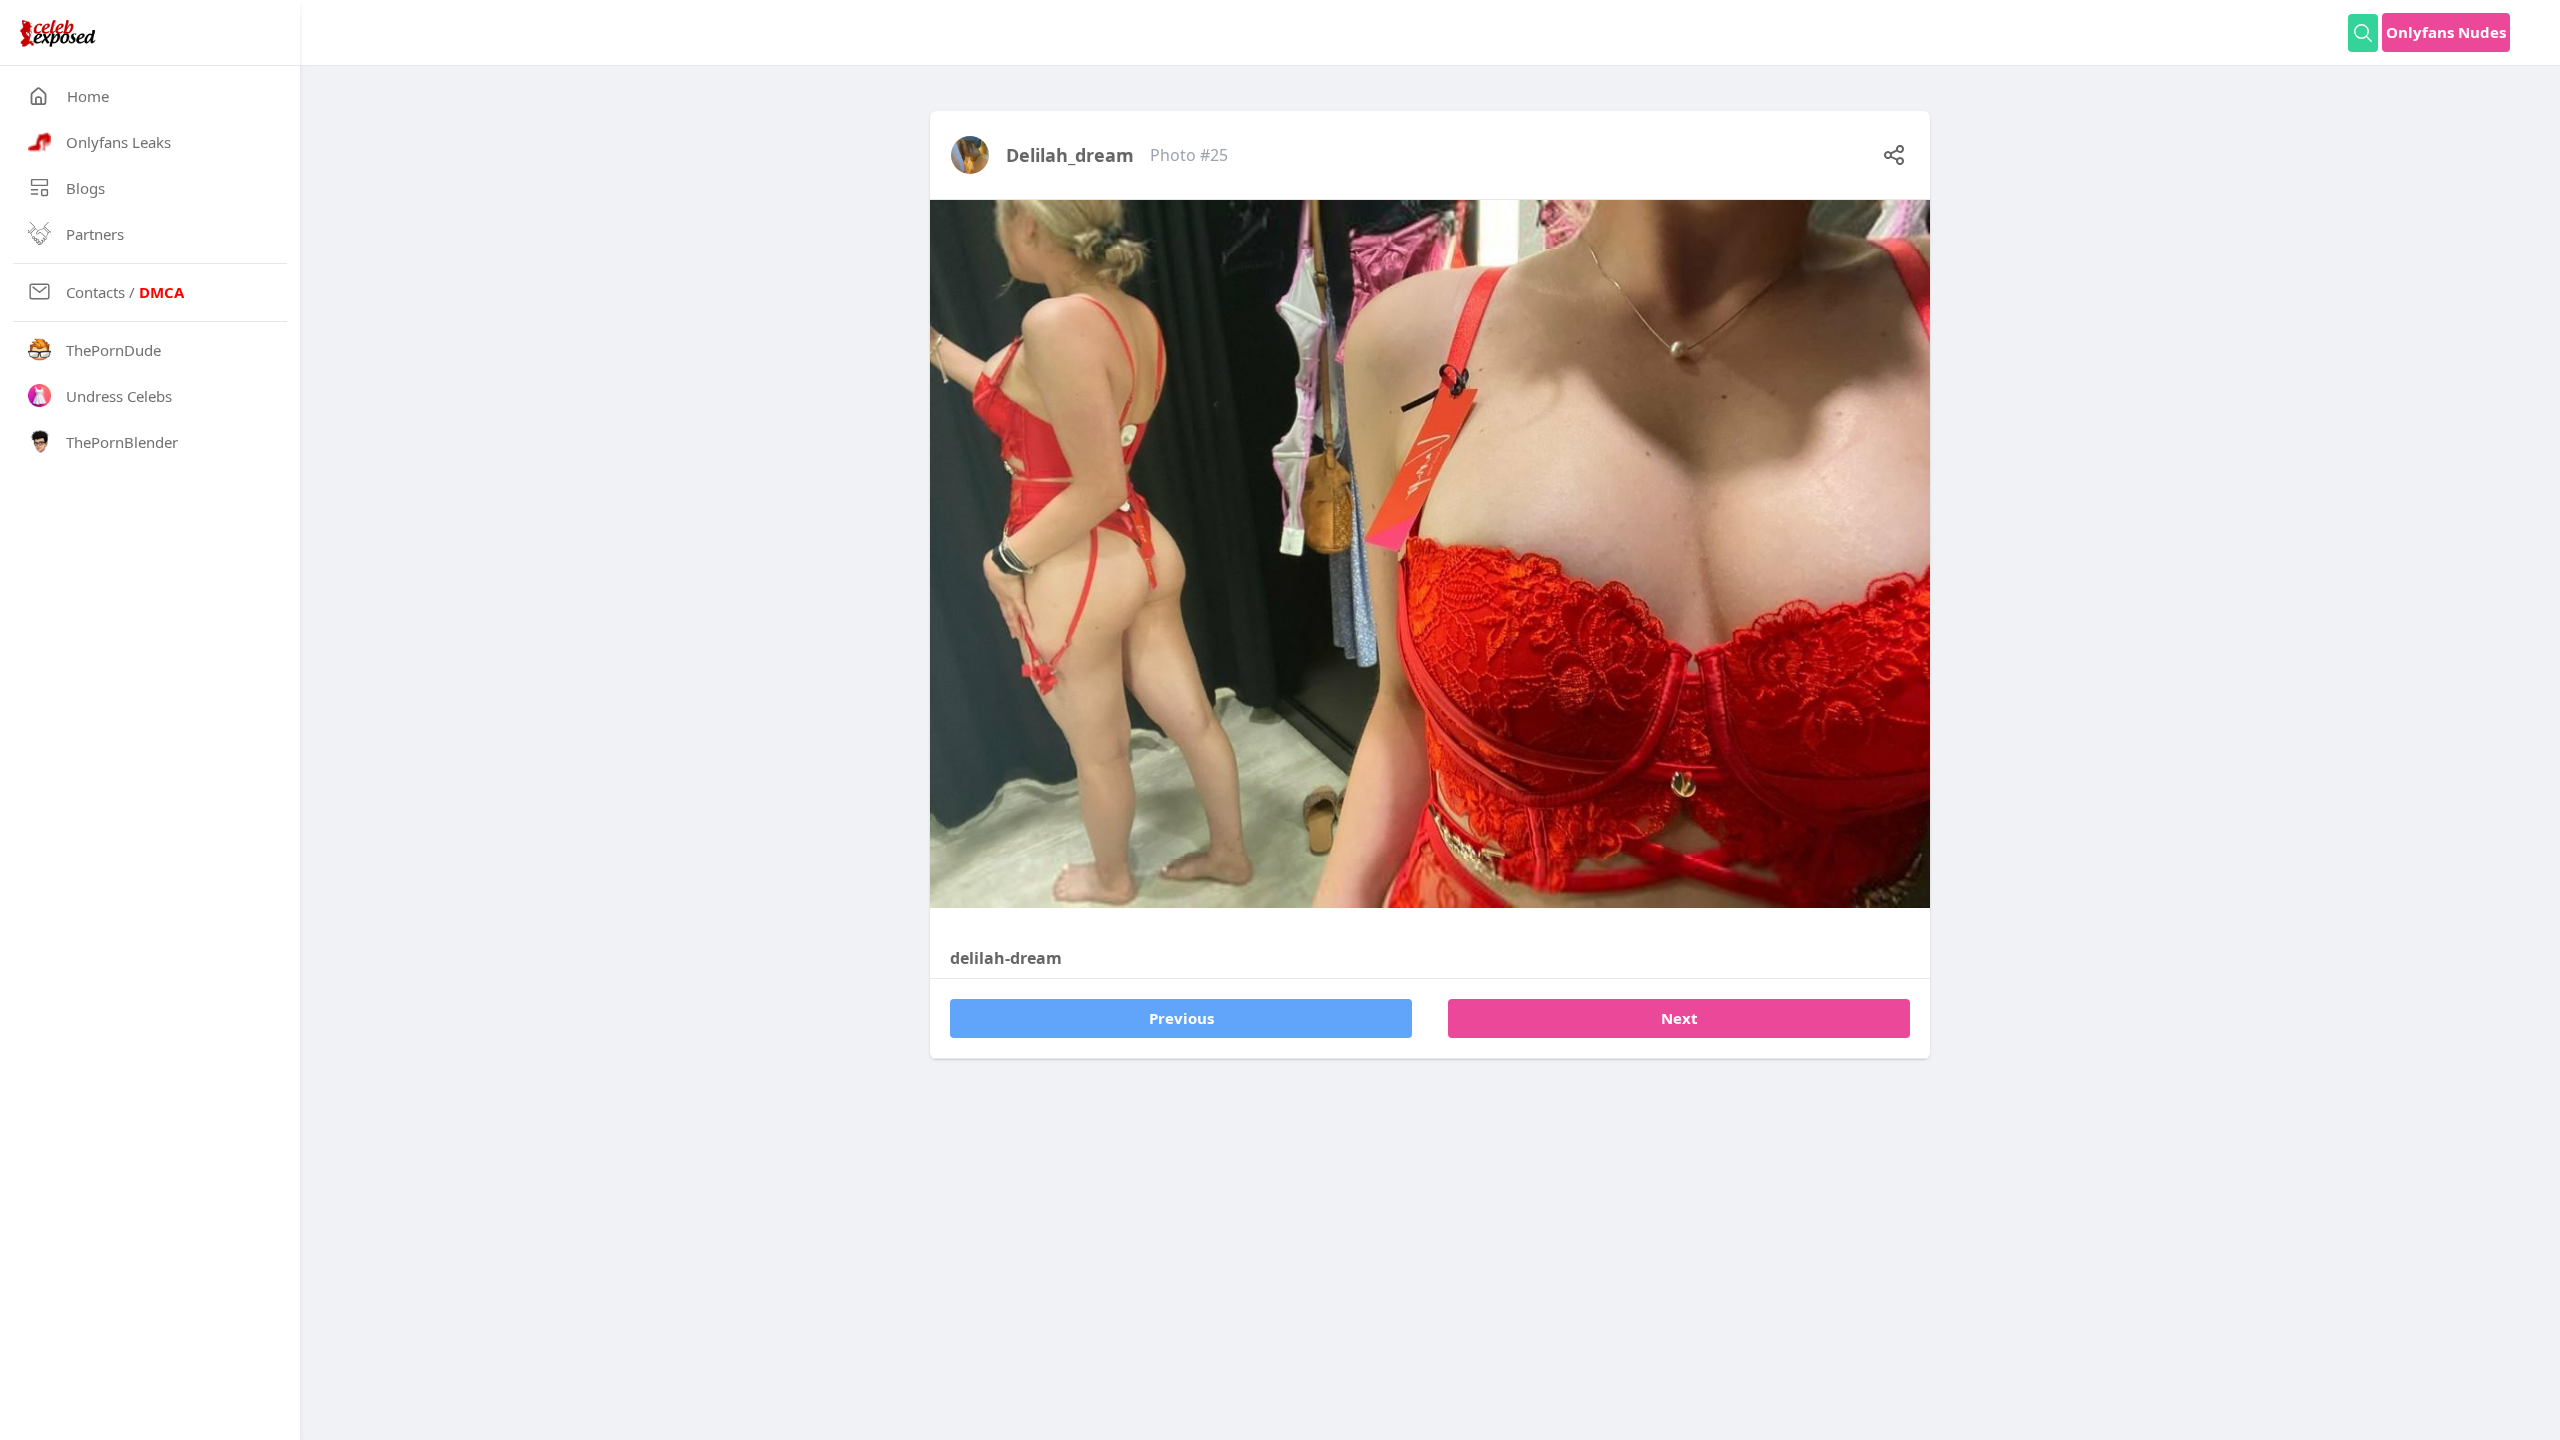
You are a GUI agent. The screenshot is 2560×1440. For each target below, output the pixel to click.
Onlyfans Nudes (2446, 32)
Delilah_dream (1070, 155)
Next (1679, 1018)
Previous (1181, 1018)
